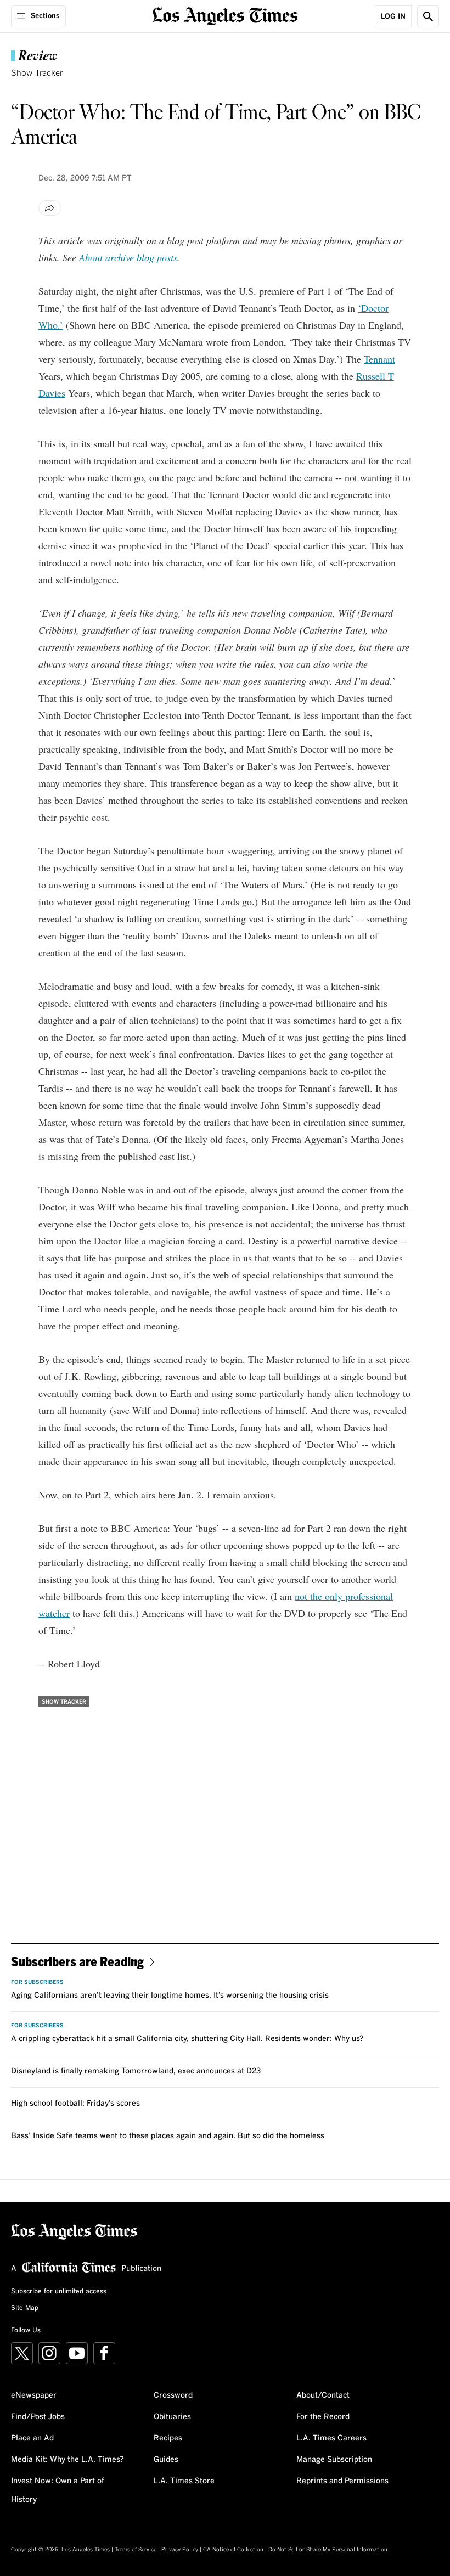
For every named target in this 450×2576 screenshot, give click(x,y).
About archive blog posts (128, 257)
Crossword (173, 2395)
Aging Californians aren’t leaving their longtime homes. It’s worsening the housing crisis (170, 1996)
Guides (166, 2460)
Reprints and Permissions (342, 2481)
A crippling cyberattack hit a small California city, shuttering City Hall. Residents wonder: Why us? (187, 2039)
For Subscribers (37, 1982)
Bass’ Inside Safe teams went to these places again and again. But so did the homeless (168, 2136)
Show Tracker (37, 73)
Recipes (168, 2438)
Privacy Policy (180, 2550)
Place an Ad (32, 2438)
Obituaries (172, 2417)
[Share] (50, 208)
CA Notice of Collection (233, 2550)
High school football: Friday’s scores (75, 2104)
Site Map (25, 2308)
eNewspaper (34, 2395)
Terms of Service (136, 2550)
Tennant (379, 359)
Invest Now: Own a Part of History (58, 2490)
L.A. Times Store (184, 2481)
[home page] (225, 15)
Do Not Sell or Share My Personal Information (328, 2550)
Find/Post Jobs (38, 2417)
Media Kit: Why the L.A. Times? (67, 2460)
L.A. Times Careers (331, 2438)
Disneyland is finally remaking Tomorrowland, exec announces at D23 (136, 2071)
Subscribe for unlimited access (59, 2292)
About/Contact (323, 2395)
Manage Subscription (334, 2460)
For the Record (323, 2417)
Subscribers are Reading (77, 1961)
